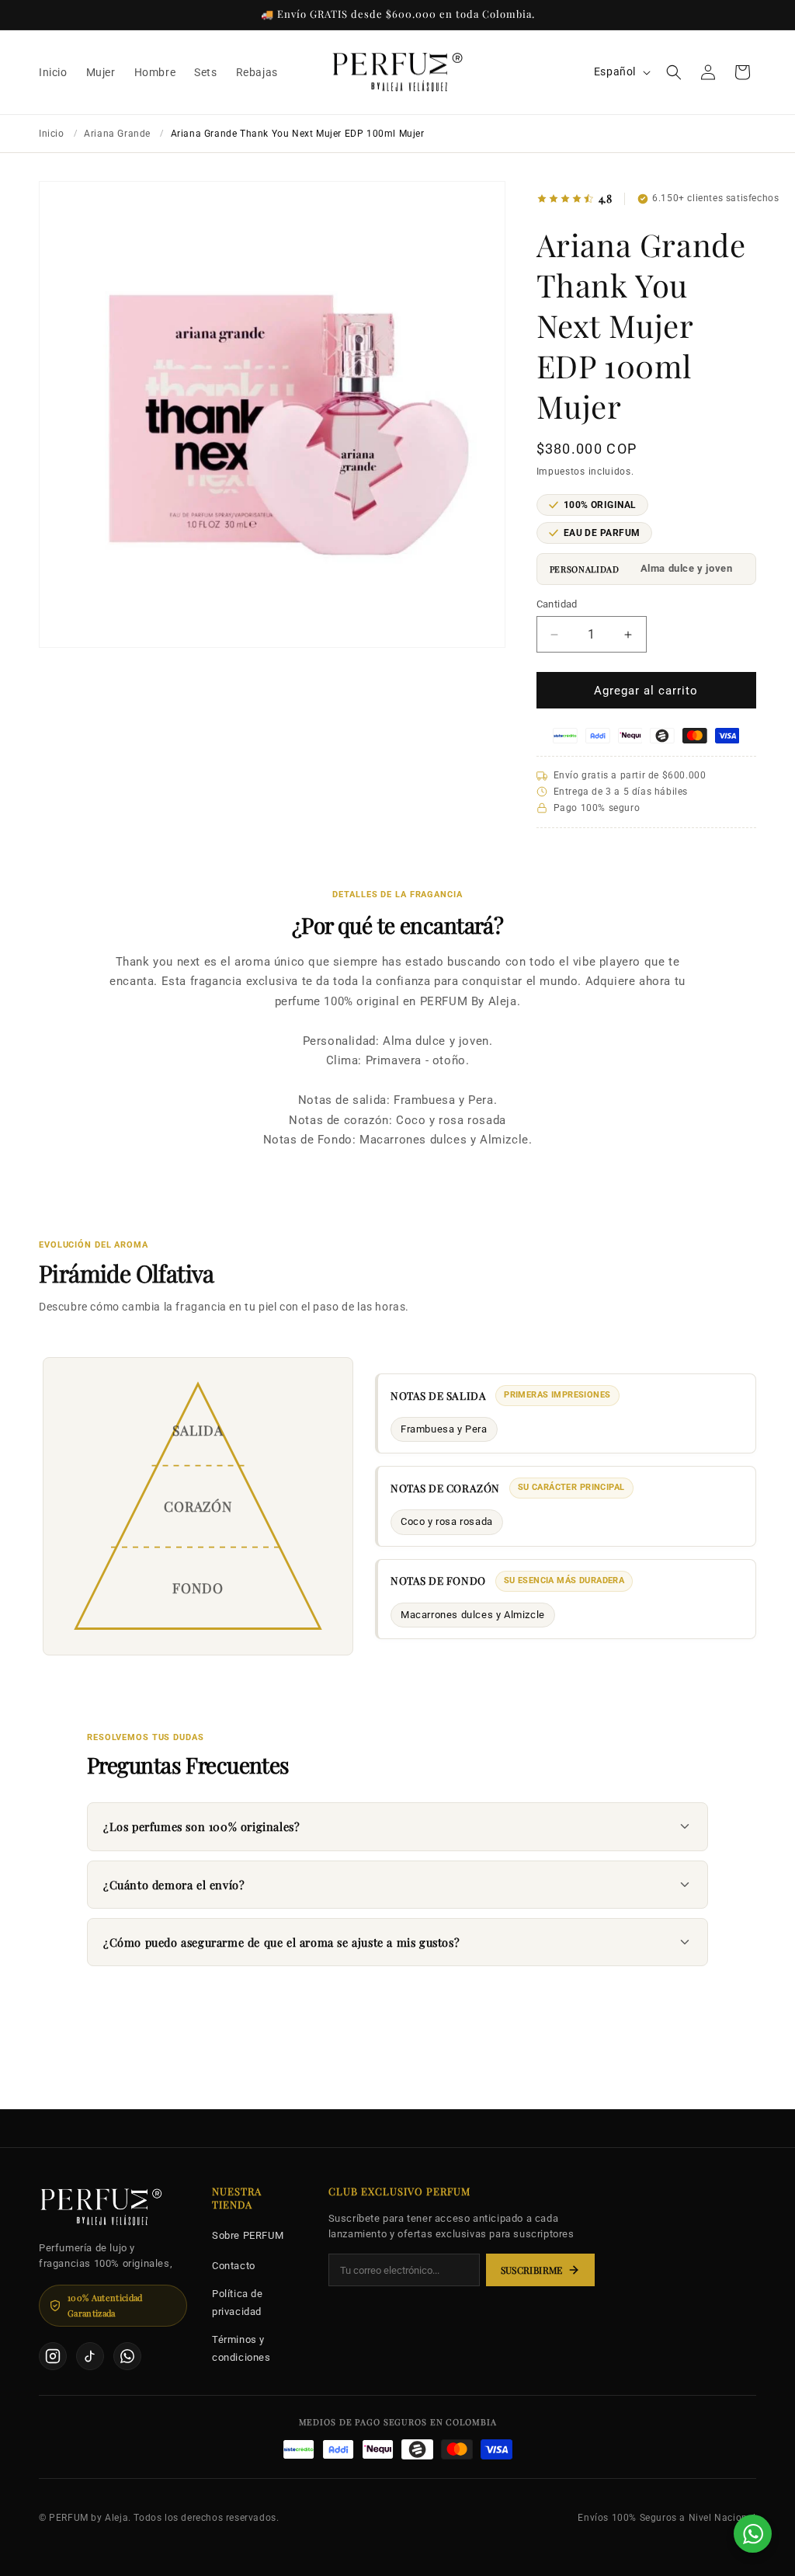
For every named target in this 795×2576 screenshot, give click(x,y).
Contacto (234, 2266)
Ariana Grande (117, 134)
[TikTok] (90, 2356)
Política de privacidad (238, 2303)
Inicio (52, 134)
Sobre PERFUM (248, 2235)
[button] (674, 72)
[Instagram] (53, 2356)
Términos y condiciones (241, 2348)
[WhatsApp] (127, 2356)
